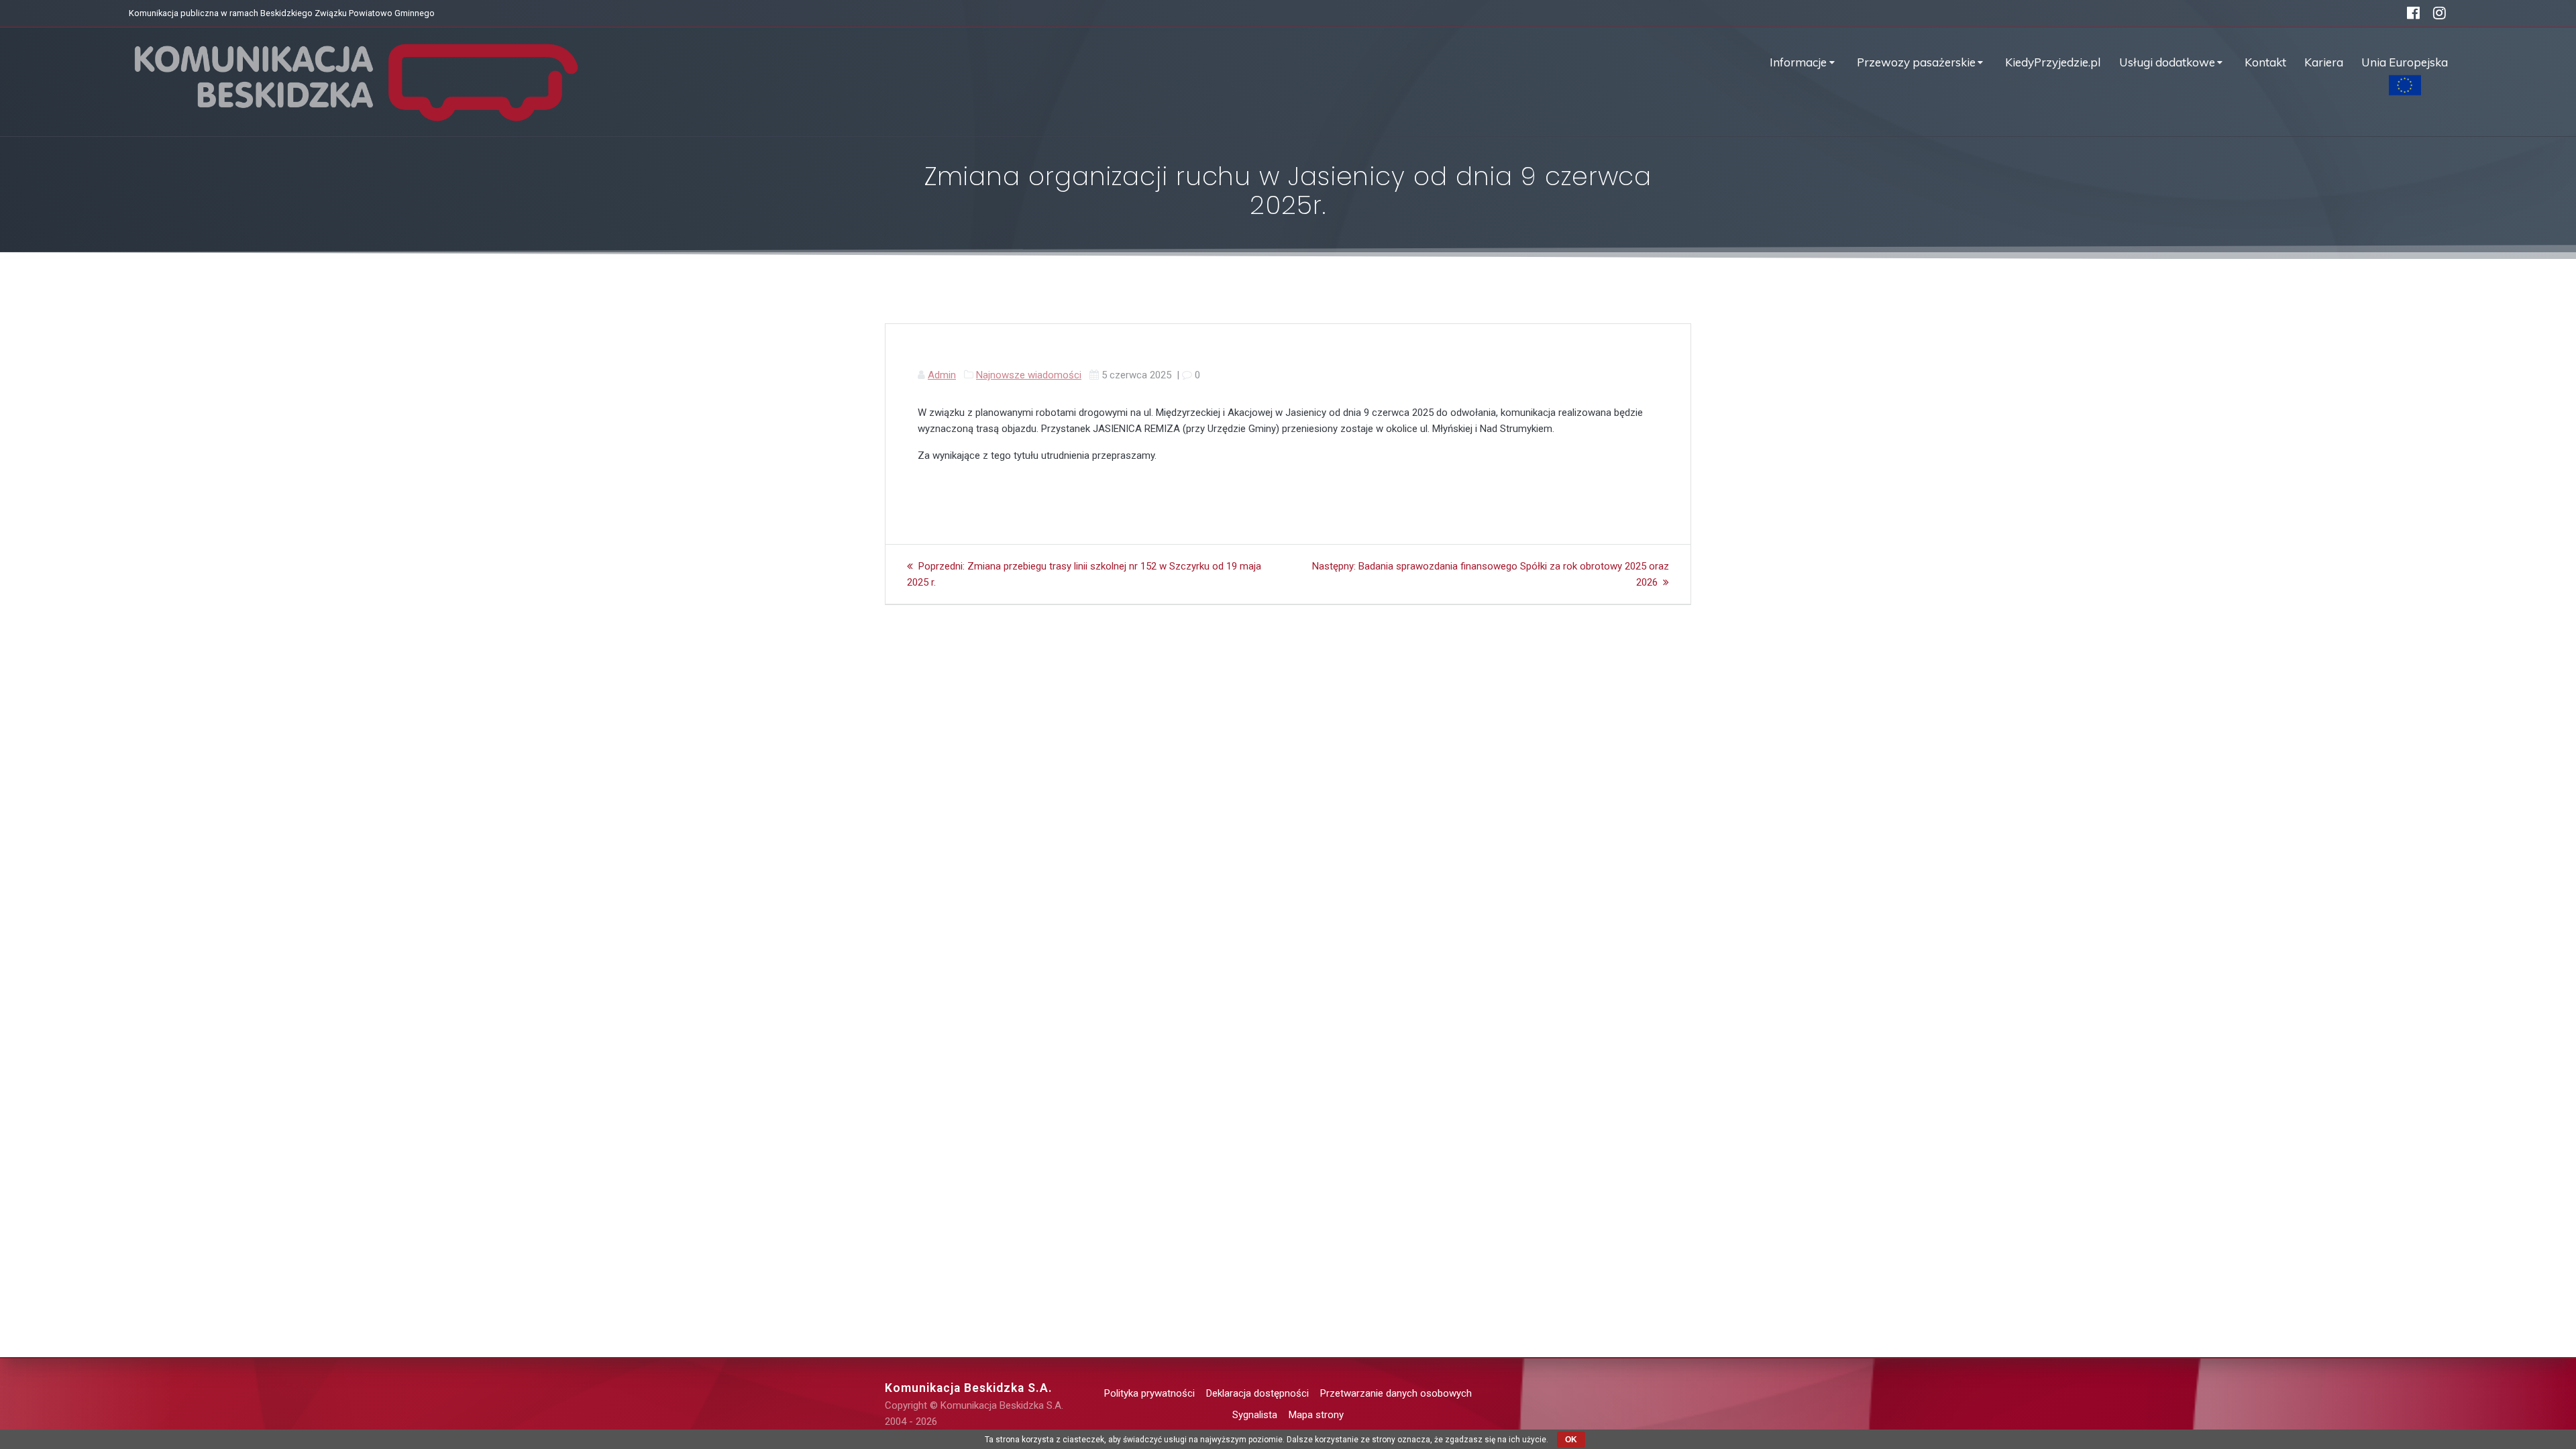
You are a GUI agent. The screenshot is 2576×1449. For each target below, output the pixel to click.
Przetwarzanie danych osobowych (1396, 1393)
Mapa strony (1316, 1415)
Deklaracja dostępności (1257, 1393)
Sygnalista (1255, 1415)
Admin (942, 375)
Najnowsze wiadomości (1029, 375)
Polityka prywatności (1149, 1393)
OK (1571, 1440)
